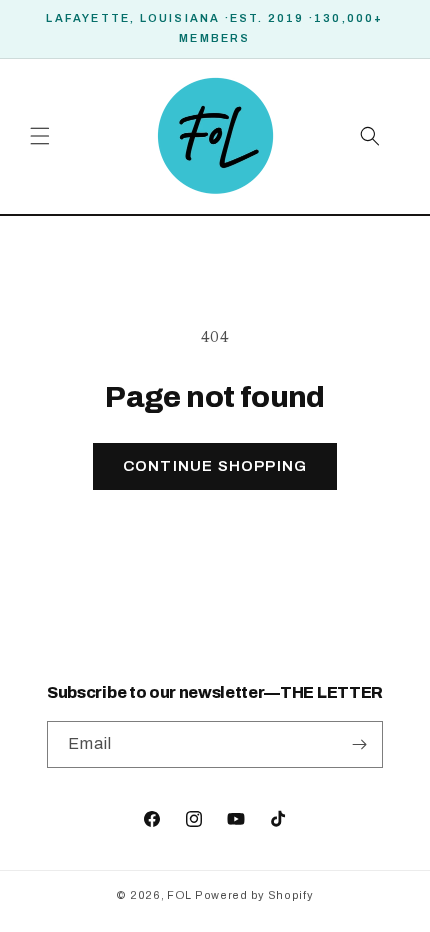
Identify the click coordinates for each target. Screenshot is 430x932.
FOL (179, 895)
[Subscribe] (360, 744)
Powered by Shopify (254, 895)
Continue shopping (215, 466)
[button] (40, 136)
